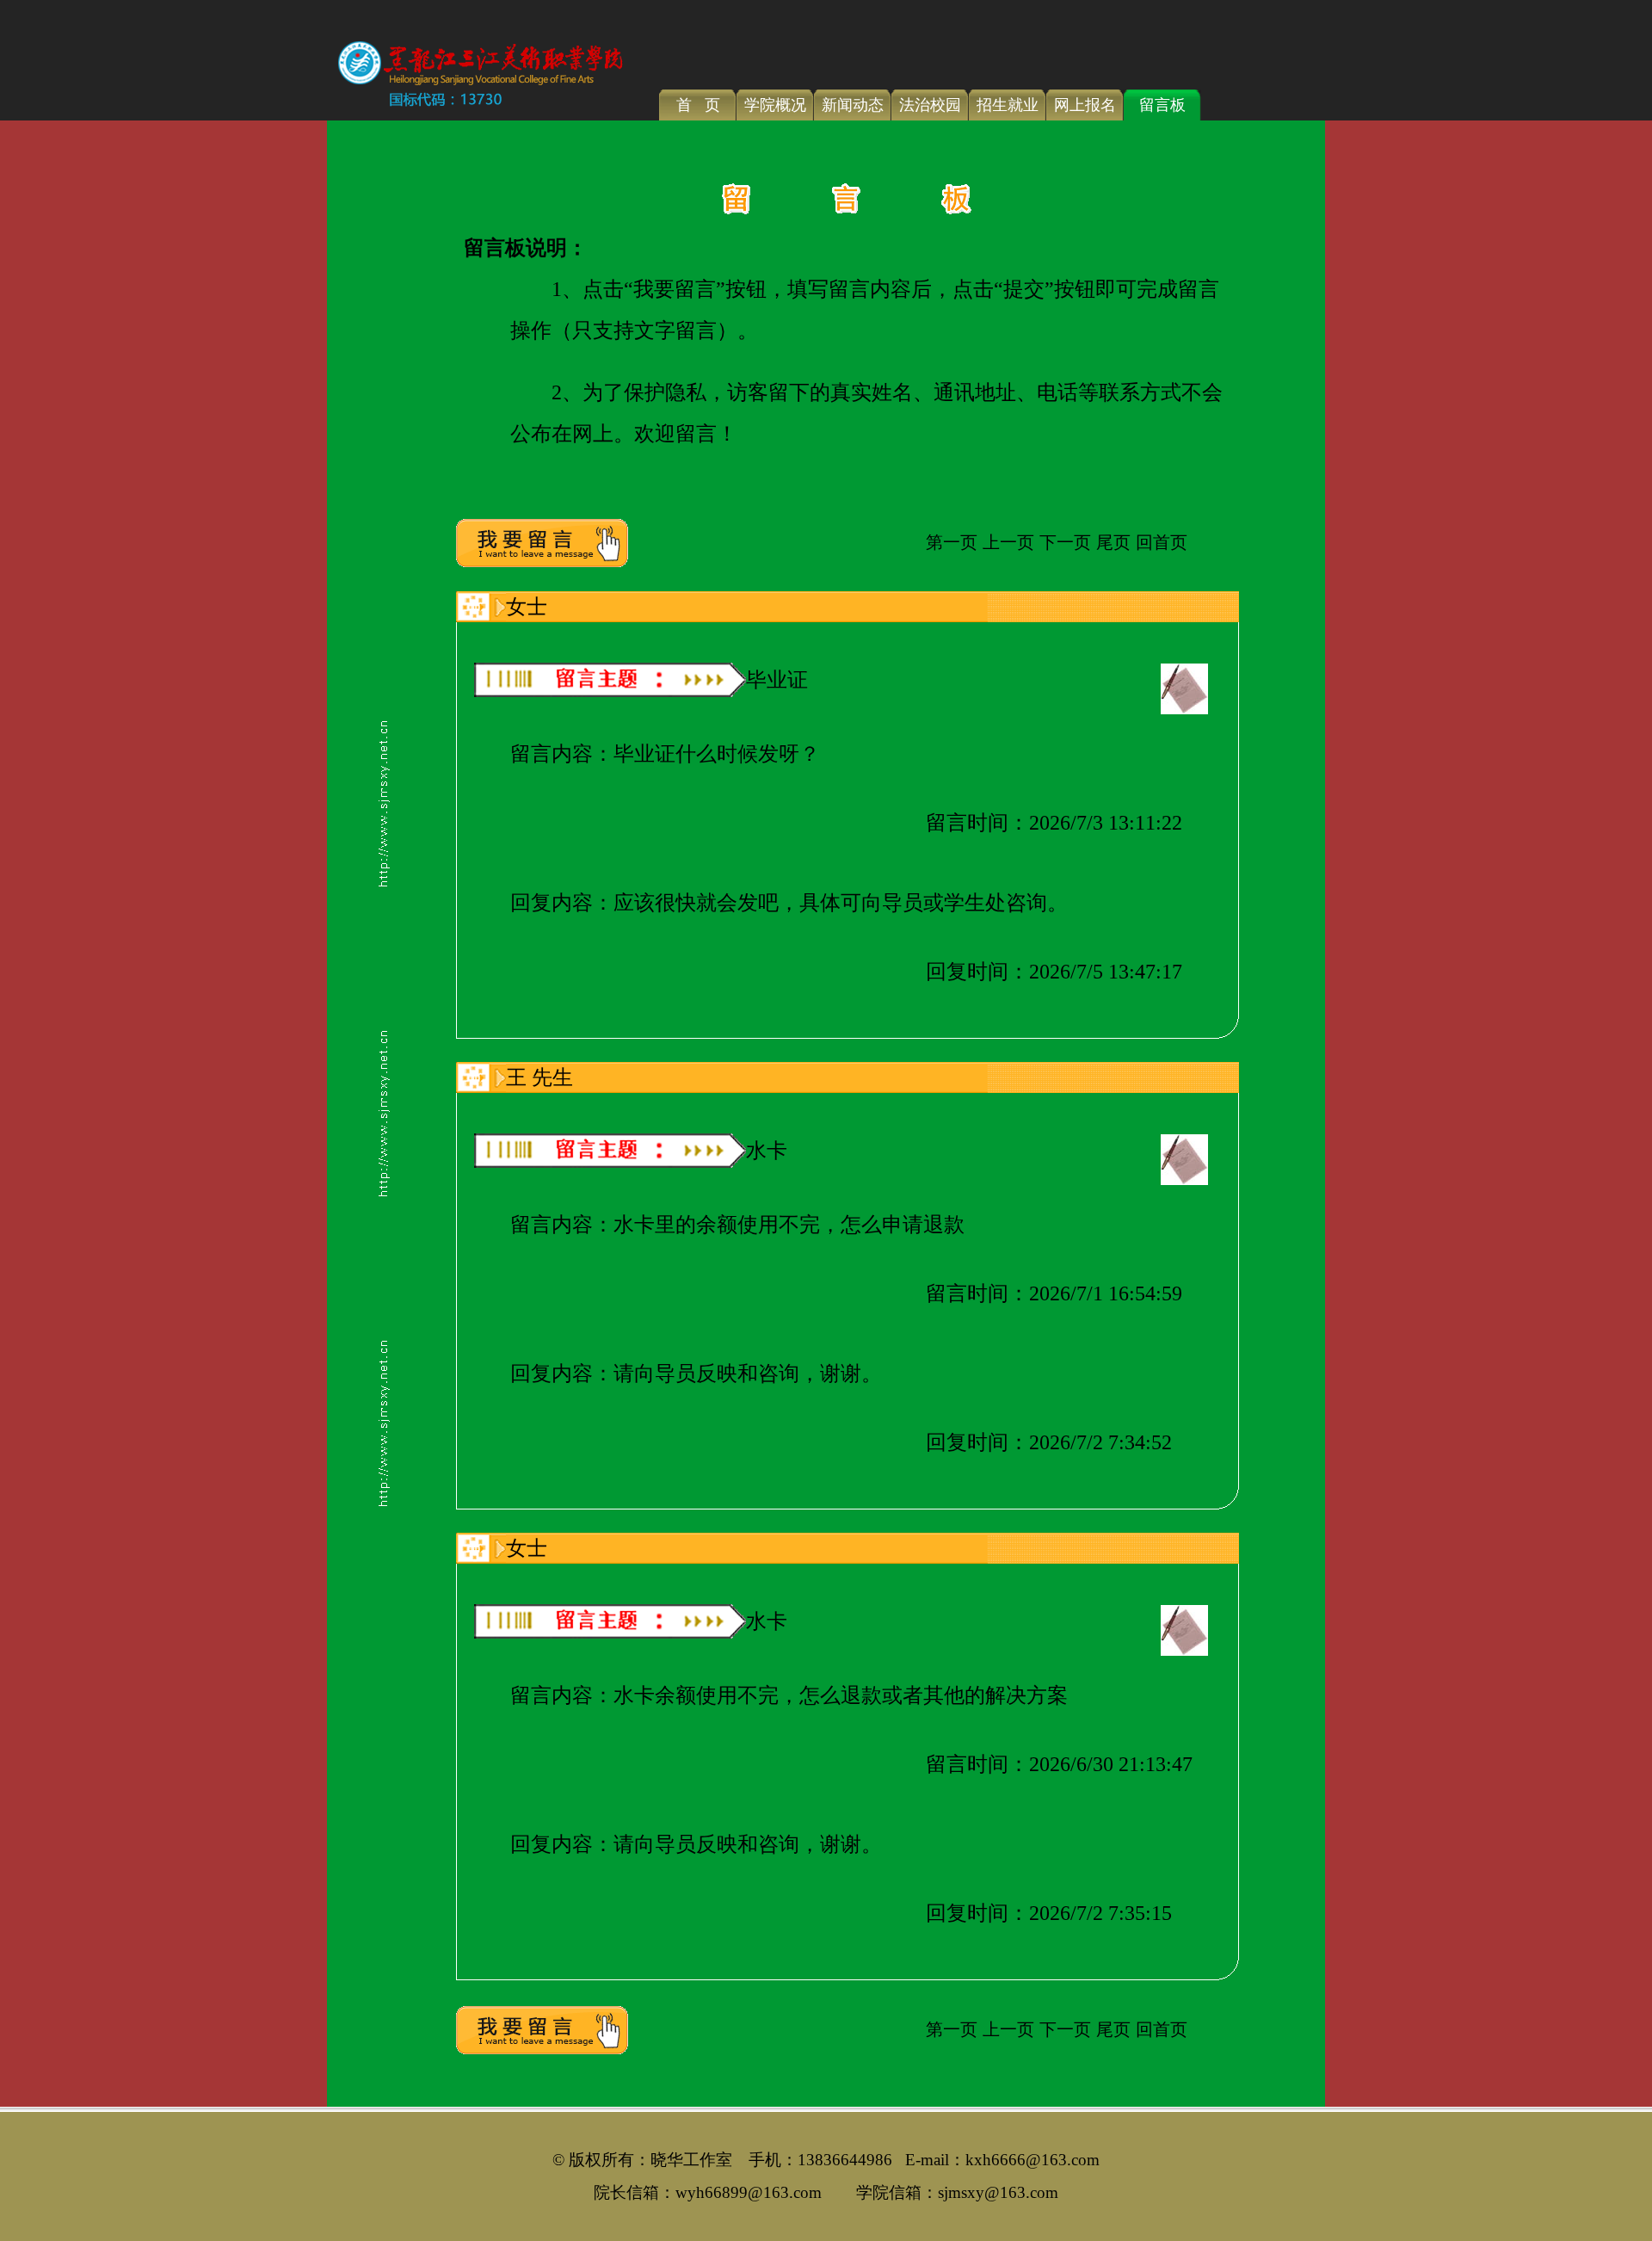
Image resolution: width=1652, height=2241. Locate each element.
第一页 (952, 542)
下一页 (1065, 542)
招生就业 (1008, 105)
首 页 (698, 105)
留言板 (1162, 105)
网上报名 (1085, 105)
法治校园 (930, 105)
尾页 (1113, 542)
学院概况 (775, 105)
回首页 (1162, 542)
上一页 (1008, 542)
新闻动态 (853, 105)
